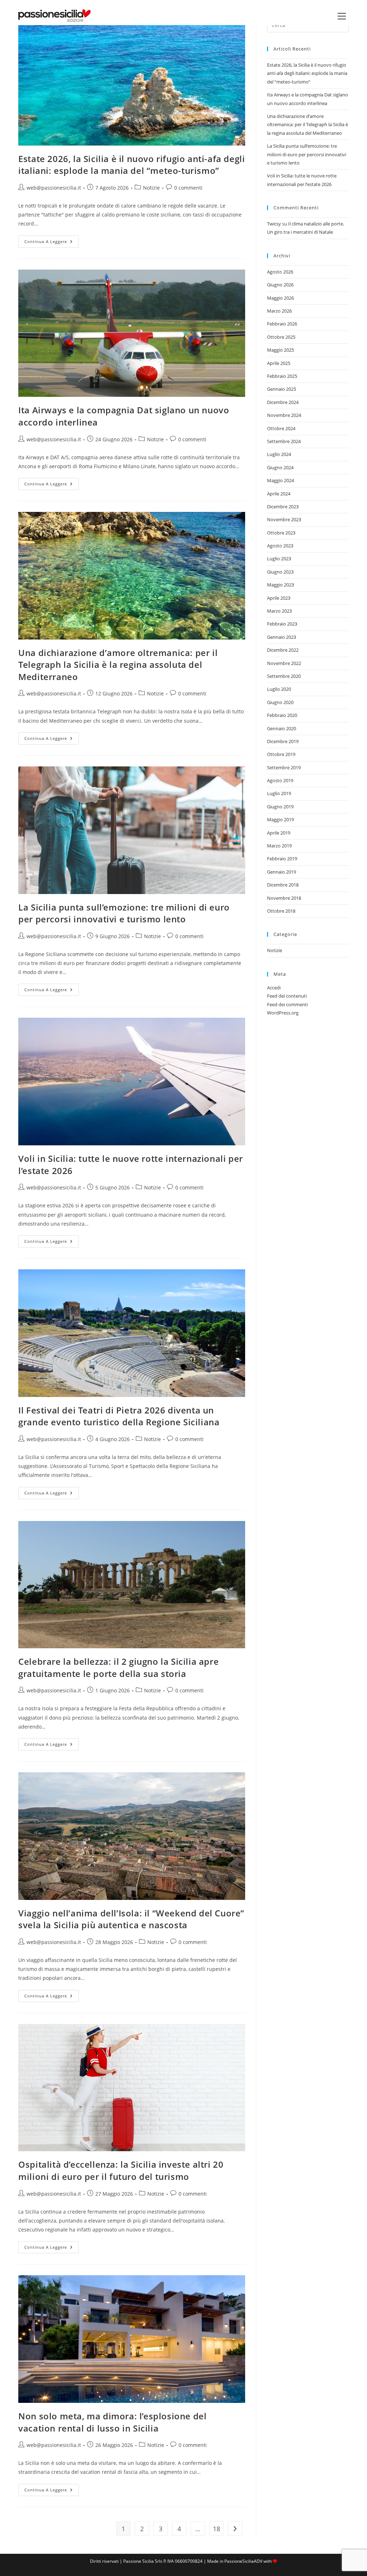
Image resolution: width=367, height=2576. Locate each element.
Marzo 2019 (279, 846)
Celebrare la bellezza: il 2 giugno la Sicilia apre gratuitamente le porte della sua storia (118, 1667)
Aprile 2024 (279, 494)
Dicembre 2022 (283, 650)
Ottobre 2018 (281, 911)
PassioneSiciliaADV (243, 2561)
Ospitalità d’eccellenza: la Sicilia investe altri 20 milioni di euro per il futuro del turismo (121, 2170)
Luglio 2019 (279, 793)
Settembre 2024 (284, 441)
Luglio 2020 (279, 689)
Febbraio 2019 (282, 859)
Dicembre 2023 (283, 507)
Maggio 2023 (280, 585)
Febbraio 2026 (282, 324)
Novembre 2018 (284, 898)
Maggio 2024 (280, 480)
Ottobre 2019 (281, 754)
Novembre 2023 (284, 519)
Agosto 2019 (280, 780)
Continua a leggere (52, 243)
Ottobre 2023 (281, 533)
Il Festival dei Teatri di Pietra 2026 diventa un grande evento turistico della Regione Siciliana (119, 1416)
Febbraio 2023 (282, 624)
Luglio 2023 (279, 559)
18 (216, 2529)
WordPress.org (283, 1013)
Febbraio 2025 (282, 376)
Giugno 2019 (280, 807)
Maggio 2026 (280, 298)
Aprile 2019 (279, 833)
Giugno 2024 (280, 467)
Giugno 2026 (280, 285)
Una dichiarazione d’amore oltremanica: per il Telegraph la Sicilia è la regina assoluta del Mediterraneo (118, 665)
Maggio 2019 (280, 819)
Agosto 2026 (280, 272)
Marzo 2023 (279, 611)
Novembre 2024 (284, 415)
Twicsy (274, 224)
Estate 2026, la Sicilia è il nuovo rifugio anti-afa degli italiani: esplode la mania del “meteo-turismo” (132, 165)
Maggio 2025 (280, 350)
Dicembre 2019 (283, 741)
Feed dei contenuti (287, 996)
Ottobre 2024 (281, 428)
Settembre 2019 (284, 767)
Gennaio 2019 (282, 872)
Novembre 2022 (284, 663)
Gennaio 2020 (282, 728)
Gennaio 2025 (282, 389)
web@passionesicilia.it (54, 188)
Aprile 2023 (279, 598)
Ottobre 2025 (281, 337)
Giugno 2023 (280, 572)
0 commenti (188, 188)
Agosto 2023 (280, 546)
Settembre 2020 (284, 676)
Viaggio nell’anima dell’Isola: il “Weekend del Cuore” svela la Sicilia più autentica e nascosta (131, 1919)
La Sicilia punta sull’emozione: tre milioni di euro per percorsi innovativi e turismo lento (124, 913)
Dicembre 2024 (283, 402)
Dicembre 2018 (283, 885)
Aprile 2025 (279, 363)
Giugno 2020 (280, 702)
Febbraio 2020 (282, 715)
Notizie (151, 188)
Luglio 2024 (279, 454)
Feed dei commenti (287, 1004)
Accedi (274, 988)
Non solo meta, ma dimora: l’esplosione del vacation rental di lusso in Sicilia (112, 2422)
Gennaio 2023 (282, 637)
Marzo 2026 (279, 311)
